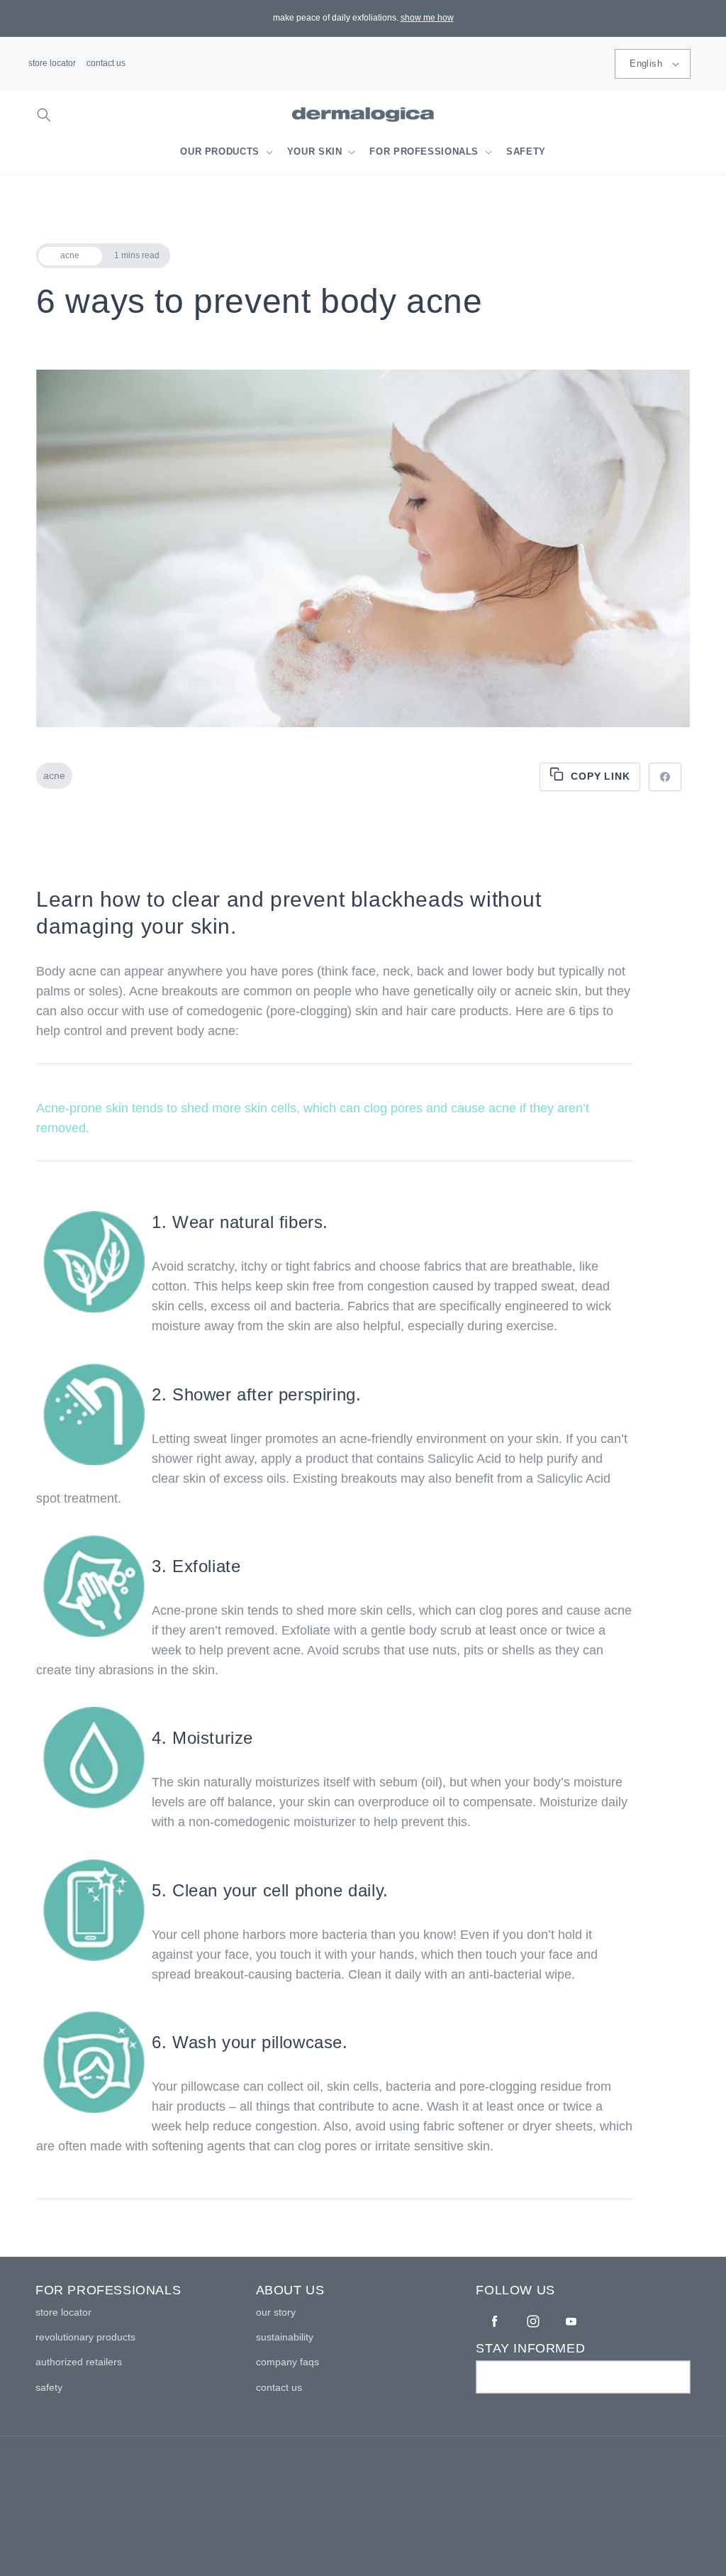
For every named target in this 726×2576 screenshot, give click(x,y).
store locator (52, 63)
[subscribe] (674, 2377)
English (646, 63)
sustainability (285, 2337)
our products (220, 152)
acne (54, 775)
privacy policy (122, 2537)
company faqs (287, 2362)
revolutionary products (85, 2337)
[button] (44, 115)
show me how (427, 18)
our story (276, 2312)
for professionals (424, 152)
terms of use (190, 2537)
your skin (315, 152)
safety (49, 2387)
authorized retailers (79, 2362)
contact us (106, 63)
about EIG (58, 2537)
